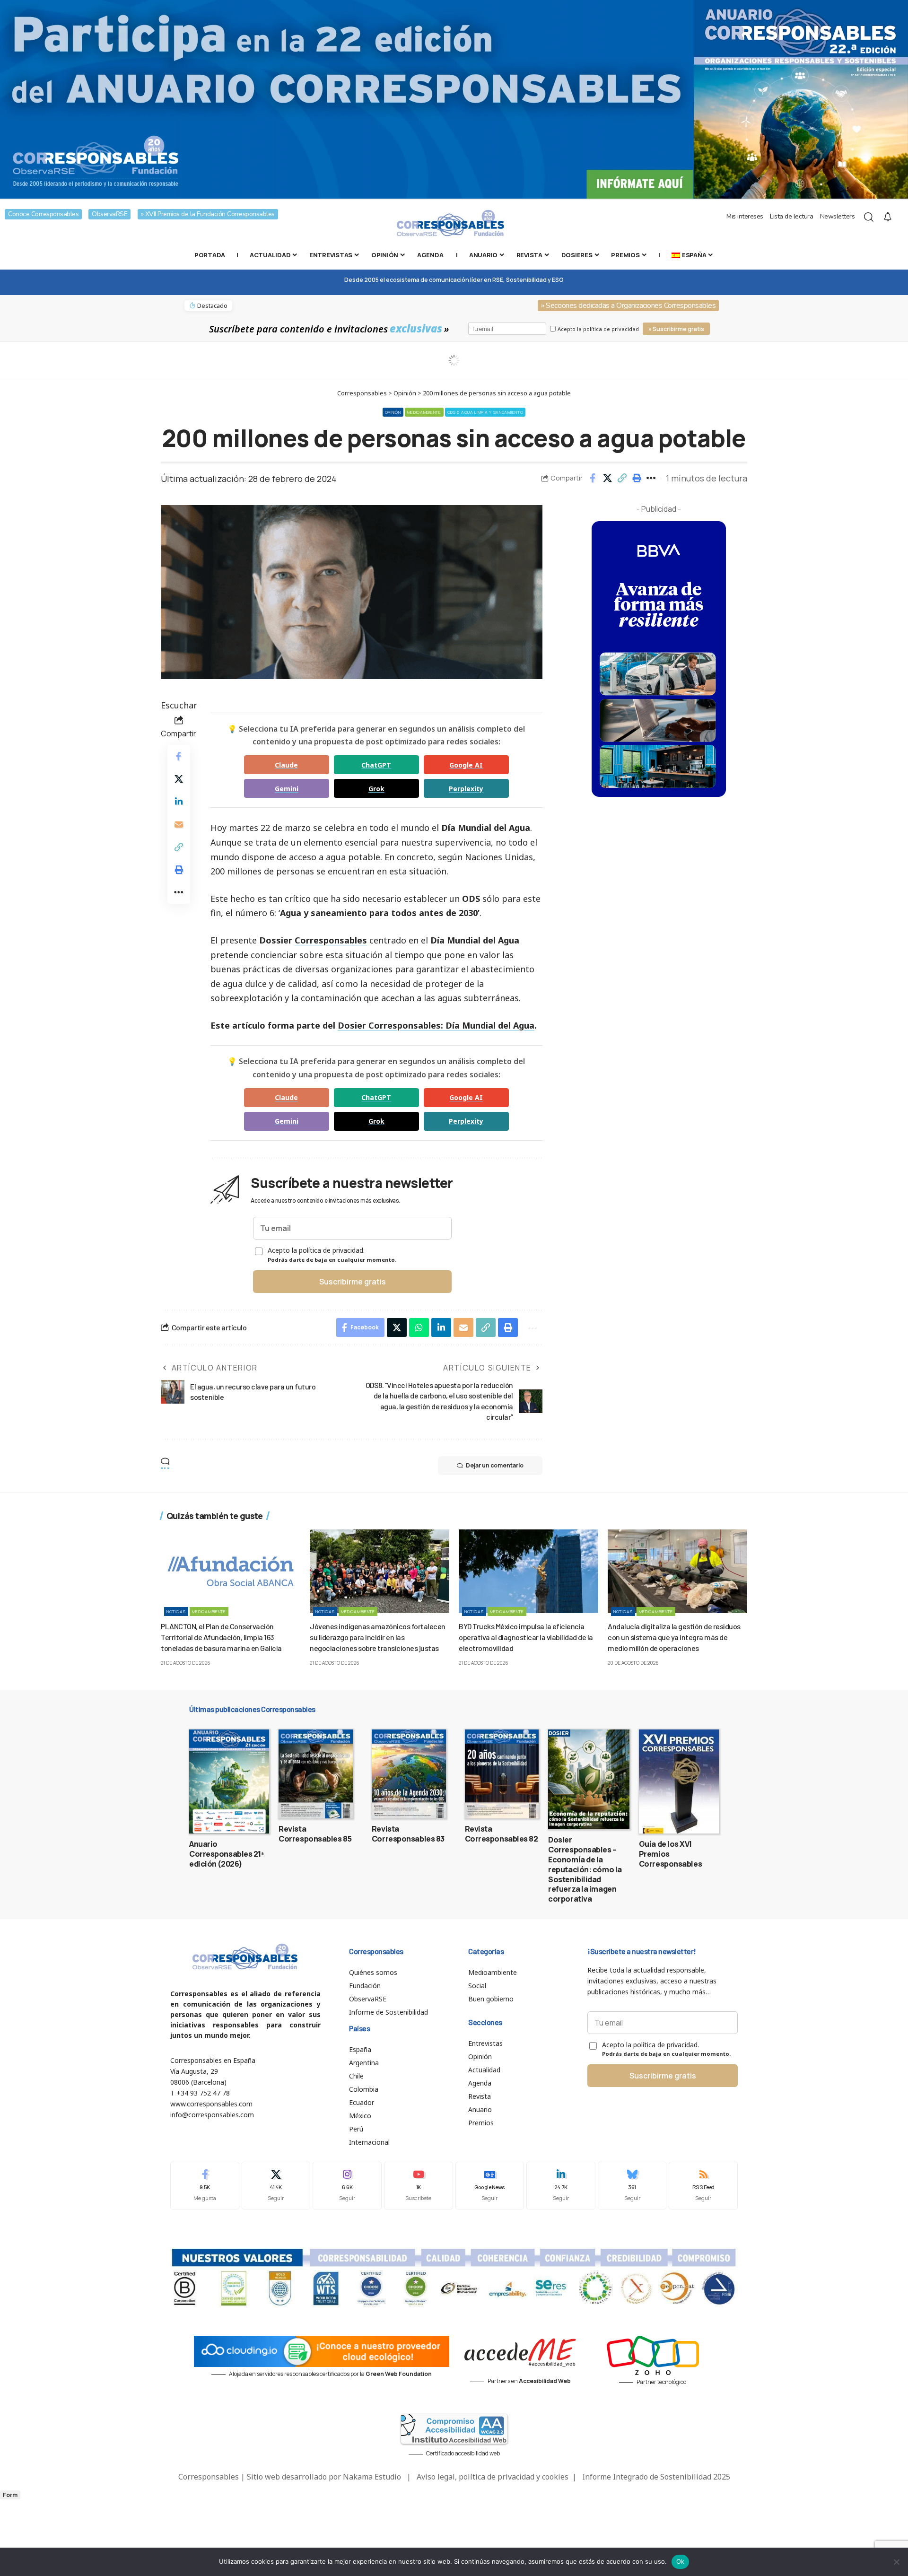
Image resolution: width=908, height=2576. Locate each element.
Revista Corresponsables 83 (408, 1834)
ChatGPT (376, 765)
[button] (622, 478)
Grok (376, 789)
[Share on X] (607, 478)
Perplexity (466, 789)
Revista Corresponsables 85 (315, 1834)
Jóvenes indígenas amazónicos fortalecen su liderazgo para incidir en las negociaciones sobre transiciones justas (378, 1637)
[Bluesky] (632, 2186)
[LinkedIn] (561, 2186)
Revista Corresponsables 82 (502, 1834)
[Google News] (490, 2186)
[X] (276, 2186)
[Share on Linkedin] (179, 802)
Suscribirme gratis (353, 1282)
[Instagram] (347, 2186)
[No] (896, 2562)
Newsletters (838, 216)
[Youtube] (419, 2186)
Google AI (466, 765)
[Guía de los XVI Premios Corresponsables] (679, 1781)
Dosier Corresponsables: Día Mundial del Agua (436, 1025)
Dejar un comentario (495, 1465)
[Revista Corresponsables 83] (409, 1774)
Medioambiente (424, 412)
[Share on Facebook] (593, 478)
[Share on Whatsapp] (419, 1327)
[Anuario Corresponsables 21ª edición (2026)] (229, 1781)
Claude (286, 765)
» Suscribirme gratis (676, 329)
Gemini (287, 789)
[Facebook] (205, 2186)
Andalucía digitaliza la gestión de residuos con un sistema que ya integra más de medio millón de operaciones (674, 1637)
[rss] (703, 2186)
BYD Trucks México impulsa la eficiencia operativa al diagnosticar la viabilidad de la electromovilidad (526, 1637)
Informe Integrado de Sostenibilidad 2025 (656, 2477)
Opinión (393, 412)
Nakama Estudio (372, 2477)
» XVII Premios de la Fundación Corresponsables (208, 214)
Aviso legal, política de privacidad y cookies (493, 2477)
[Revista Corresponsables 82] (502, 1774)
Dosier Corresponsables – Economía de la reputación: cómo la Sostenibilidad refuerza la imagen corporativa (585, 1869)
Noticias (176, 1611)
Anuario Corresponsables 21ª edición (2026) (227, 1854)
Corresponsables (331, 940)
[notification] (888, 217)
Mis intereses (745, 216)
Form (10, 2495)
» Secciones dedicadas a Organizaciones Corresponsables (628, 306)
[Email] (179, 824)
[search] (869, 217)
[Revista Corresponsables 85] (316, 1774)
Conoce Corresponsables (43, 214)
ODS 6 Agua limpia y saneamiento (485, 412)
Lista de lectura (791, 216)
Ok (681, 2561)
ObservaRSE (109, 214)
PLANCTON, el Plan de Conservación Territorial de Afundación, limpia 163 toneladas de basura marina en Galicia (221, 1637)
